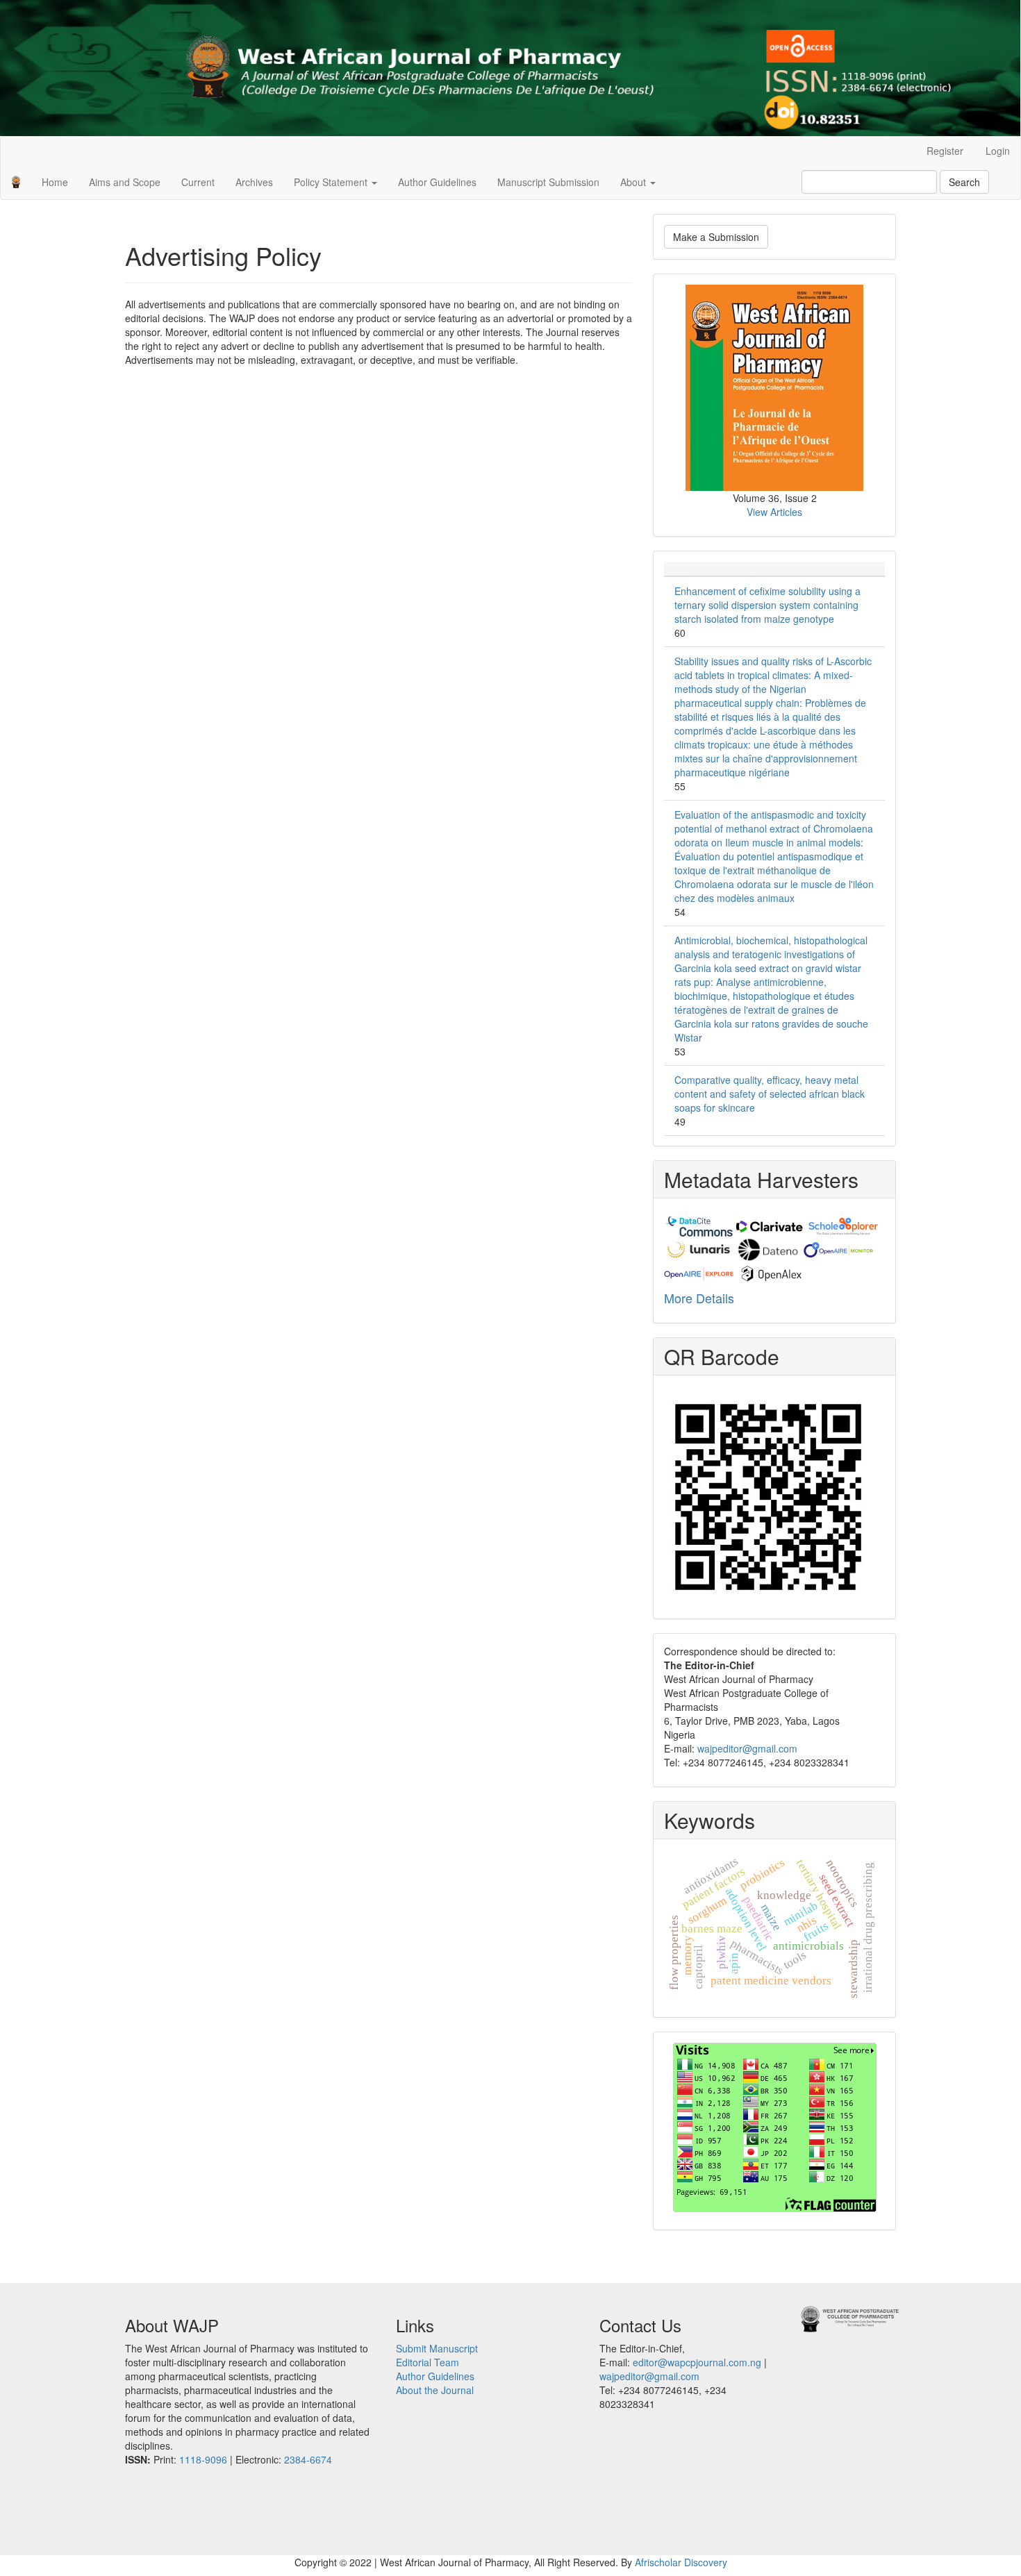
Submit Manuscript (437, 2348)
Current (198, 182)
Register (945, 151)
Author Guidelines (437, 182)
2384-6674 (308, 2459)
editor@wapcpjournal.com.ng (697, 2362)
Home (55, 182)
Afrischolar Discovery (681, 2562)
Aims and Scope (125, 182)
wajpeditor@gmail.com (747, 1748)
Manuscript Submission (548, 182)
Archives (254, 182)
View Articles (774, 512)
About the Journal (435, 2390)
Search (964, 182)
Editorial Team (428, 2362)
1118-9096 (203, 2459)
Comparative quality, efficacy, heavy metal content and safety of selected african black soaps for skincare (770, 1094)
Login (998, 151)
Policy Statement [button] (332, 182)
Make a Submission (716, 237)
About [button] (634, 182)
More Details (699, 1298)
